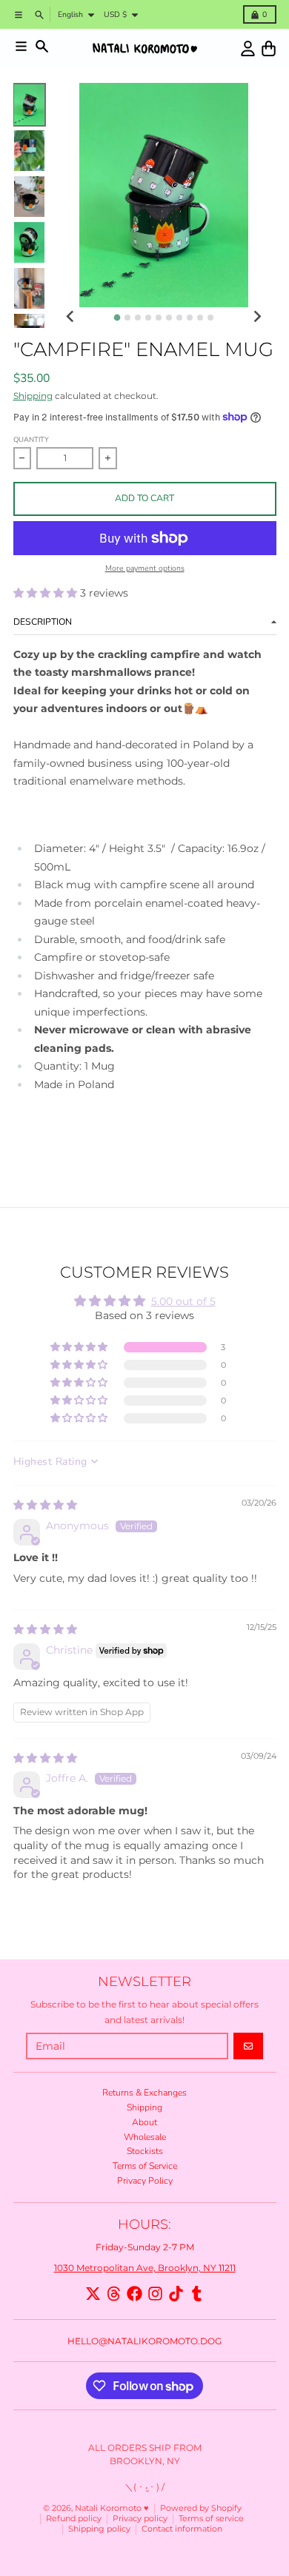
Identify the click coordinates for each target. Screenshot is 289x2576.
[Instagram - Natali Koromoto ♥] (155, 2294)
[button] (47, 593)
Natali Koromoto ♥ (112, 2508)
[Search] (42, 46)
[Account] (248, 48)
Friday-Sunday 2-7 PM (145, 2247)
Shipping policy (99, 2529)
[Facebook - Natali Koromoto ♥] (134, 2294)
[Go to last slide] (71, 316)
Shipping (33, 396)
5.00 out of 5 (183, 1301)
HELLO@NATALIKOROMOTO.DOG (144, 2341)
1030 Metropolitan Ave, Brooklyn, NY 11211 (145, 2268)
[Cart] (269, 48)
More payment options (145, 568)
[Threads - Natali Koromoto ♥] (114, 2294)
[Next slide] (257, 316)
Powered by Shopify (201, 2508)
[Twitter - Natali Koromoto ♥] (93, 2294)
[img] (45, 1505)
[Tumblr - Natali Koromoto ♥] (197, 2294)
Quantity (31, 439)
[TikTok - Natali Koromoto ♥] (176, 2294)
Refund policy (74, 2519)
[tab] (117, 318)
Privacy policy (140, 2519)
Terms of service (211, 2519)
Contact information (182, 2529)
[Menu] (21, 46)
